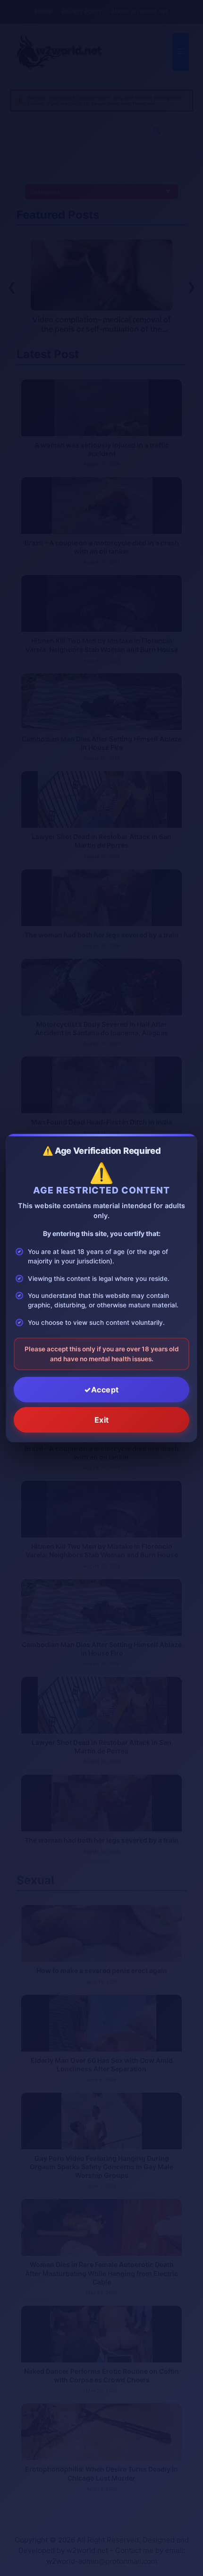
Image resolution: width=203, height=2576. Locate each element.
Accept (105, 1390)
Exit (102, 1420)
